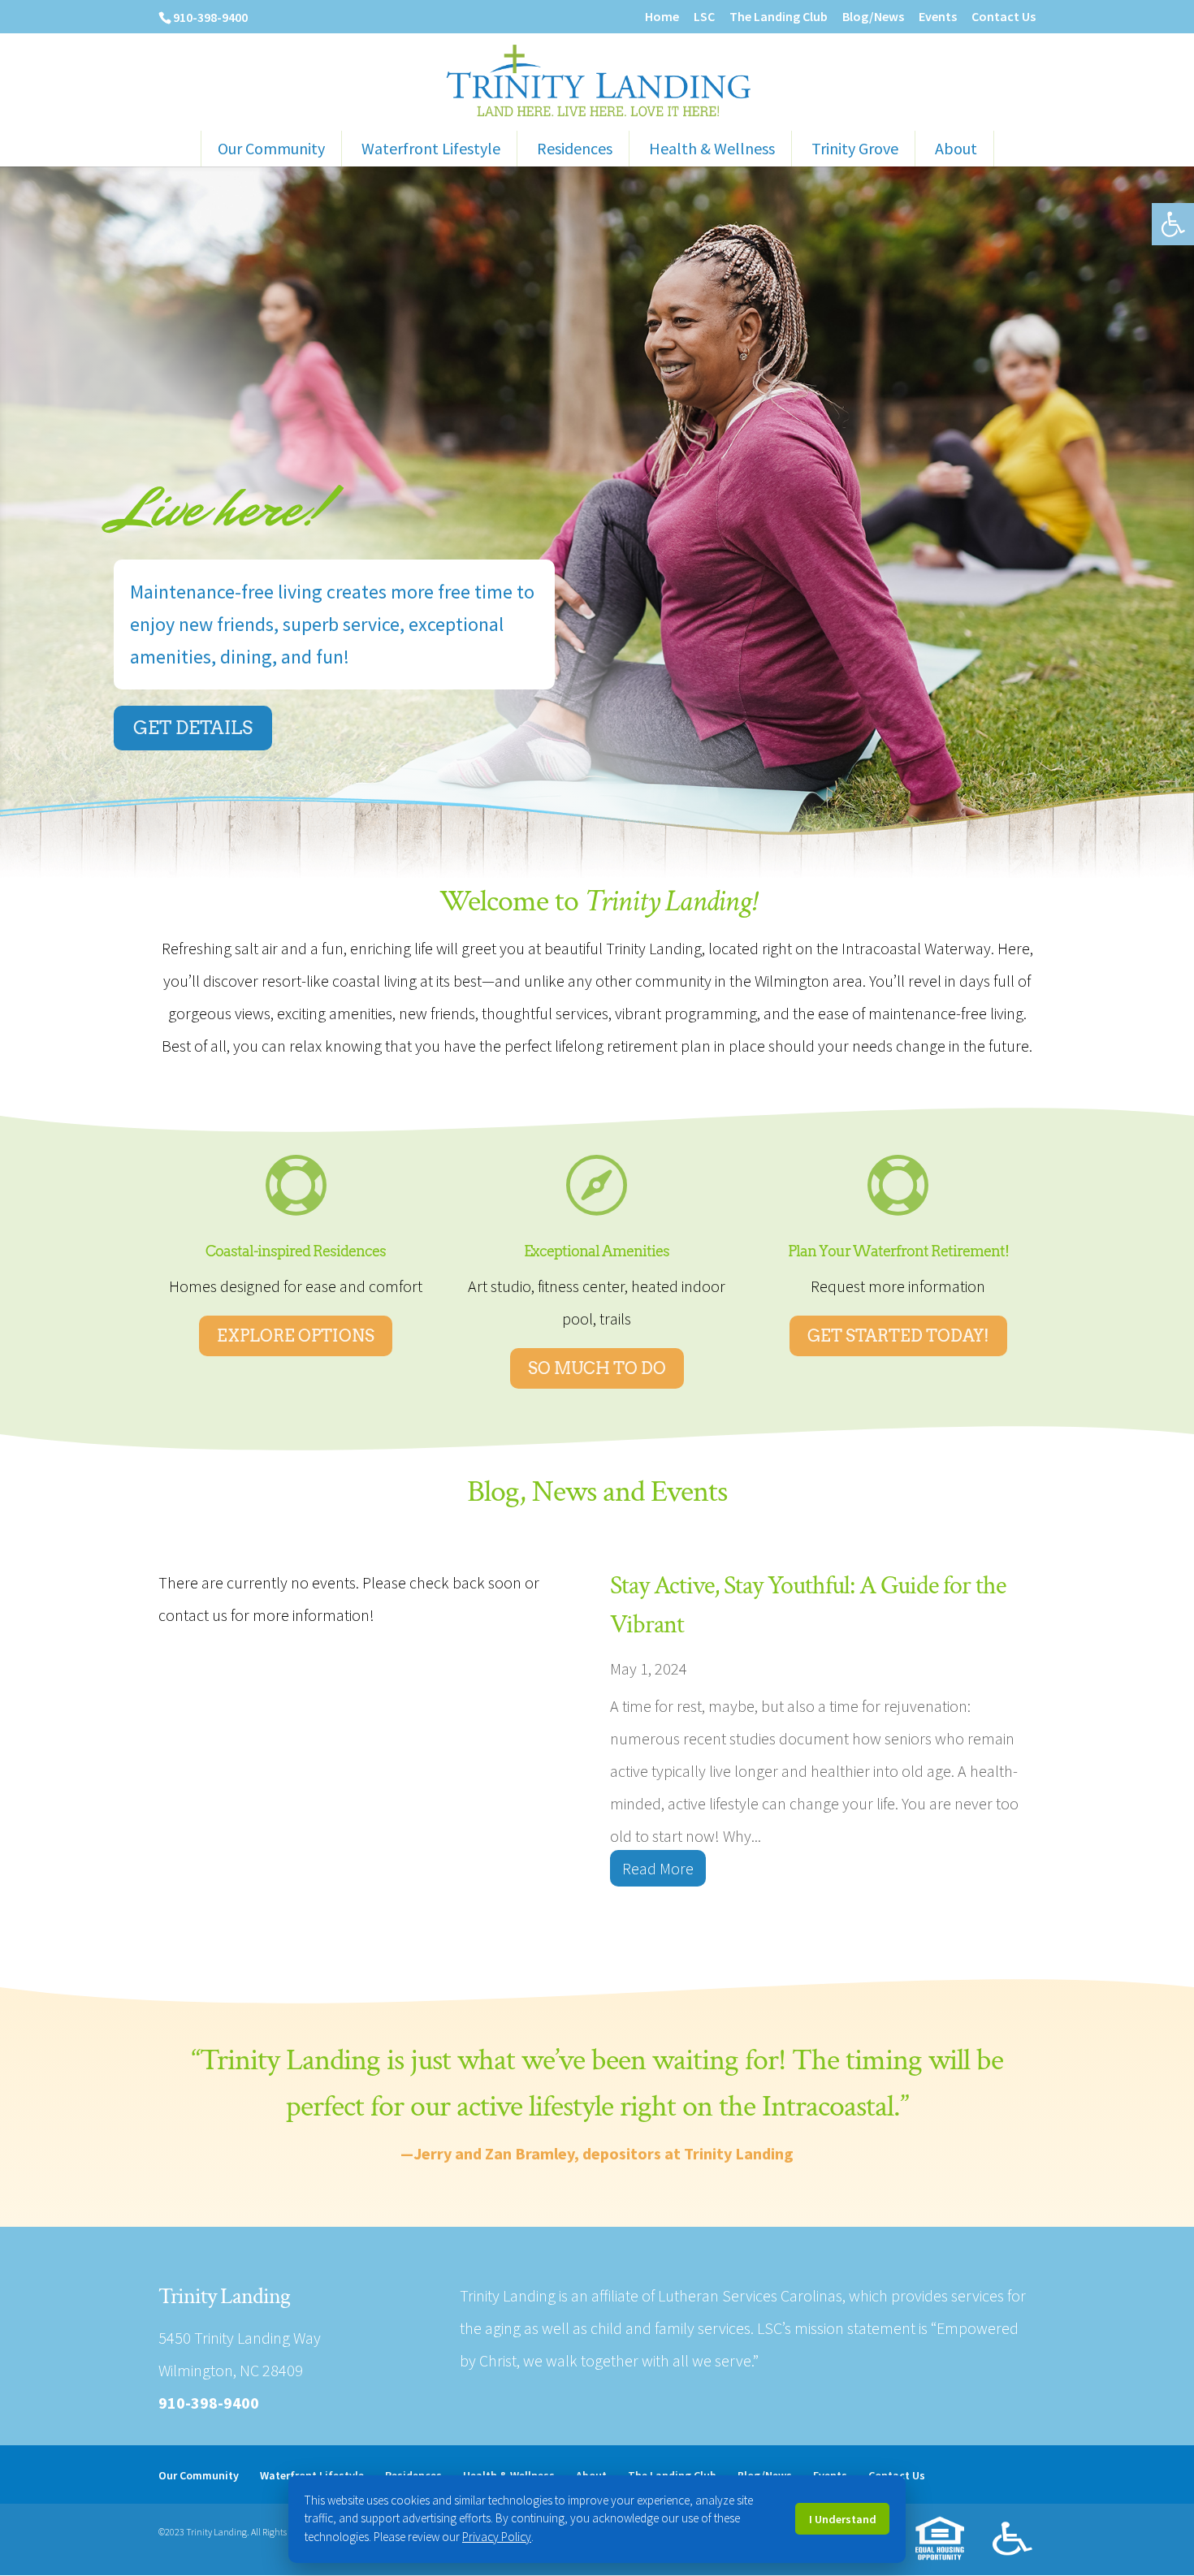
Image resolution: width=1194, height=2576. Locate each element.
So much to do (597, 1368)
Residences (575, 148)
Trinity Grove (855, 148)
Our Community (271, 148)
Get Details (193, 728)
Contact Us (1004, 17)
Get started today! (898, 1336)
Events (938, 17)
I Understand (843, 2519)
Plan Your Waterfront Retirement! (898, 1251)
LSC (704, 17)
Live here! (222, 508)
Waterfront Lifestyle (431, 148)
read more (658, 1868)
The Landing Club (779, 17)
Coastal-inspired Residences (296, 1251)
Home (662, 17)
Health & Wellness (712, 148)
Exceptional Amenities (597, 1251)
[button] (1173, 224)
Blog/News (873, 17)
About (956, 148)
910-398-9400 (210, 17)
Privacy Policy (497, 2537)
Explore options (296, 1336)
